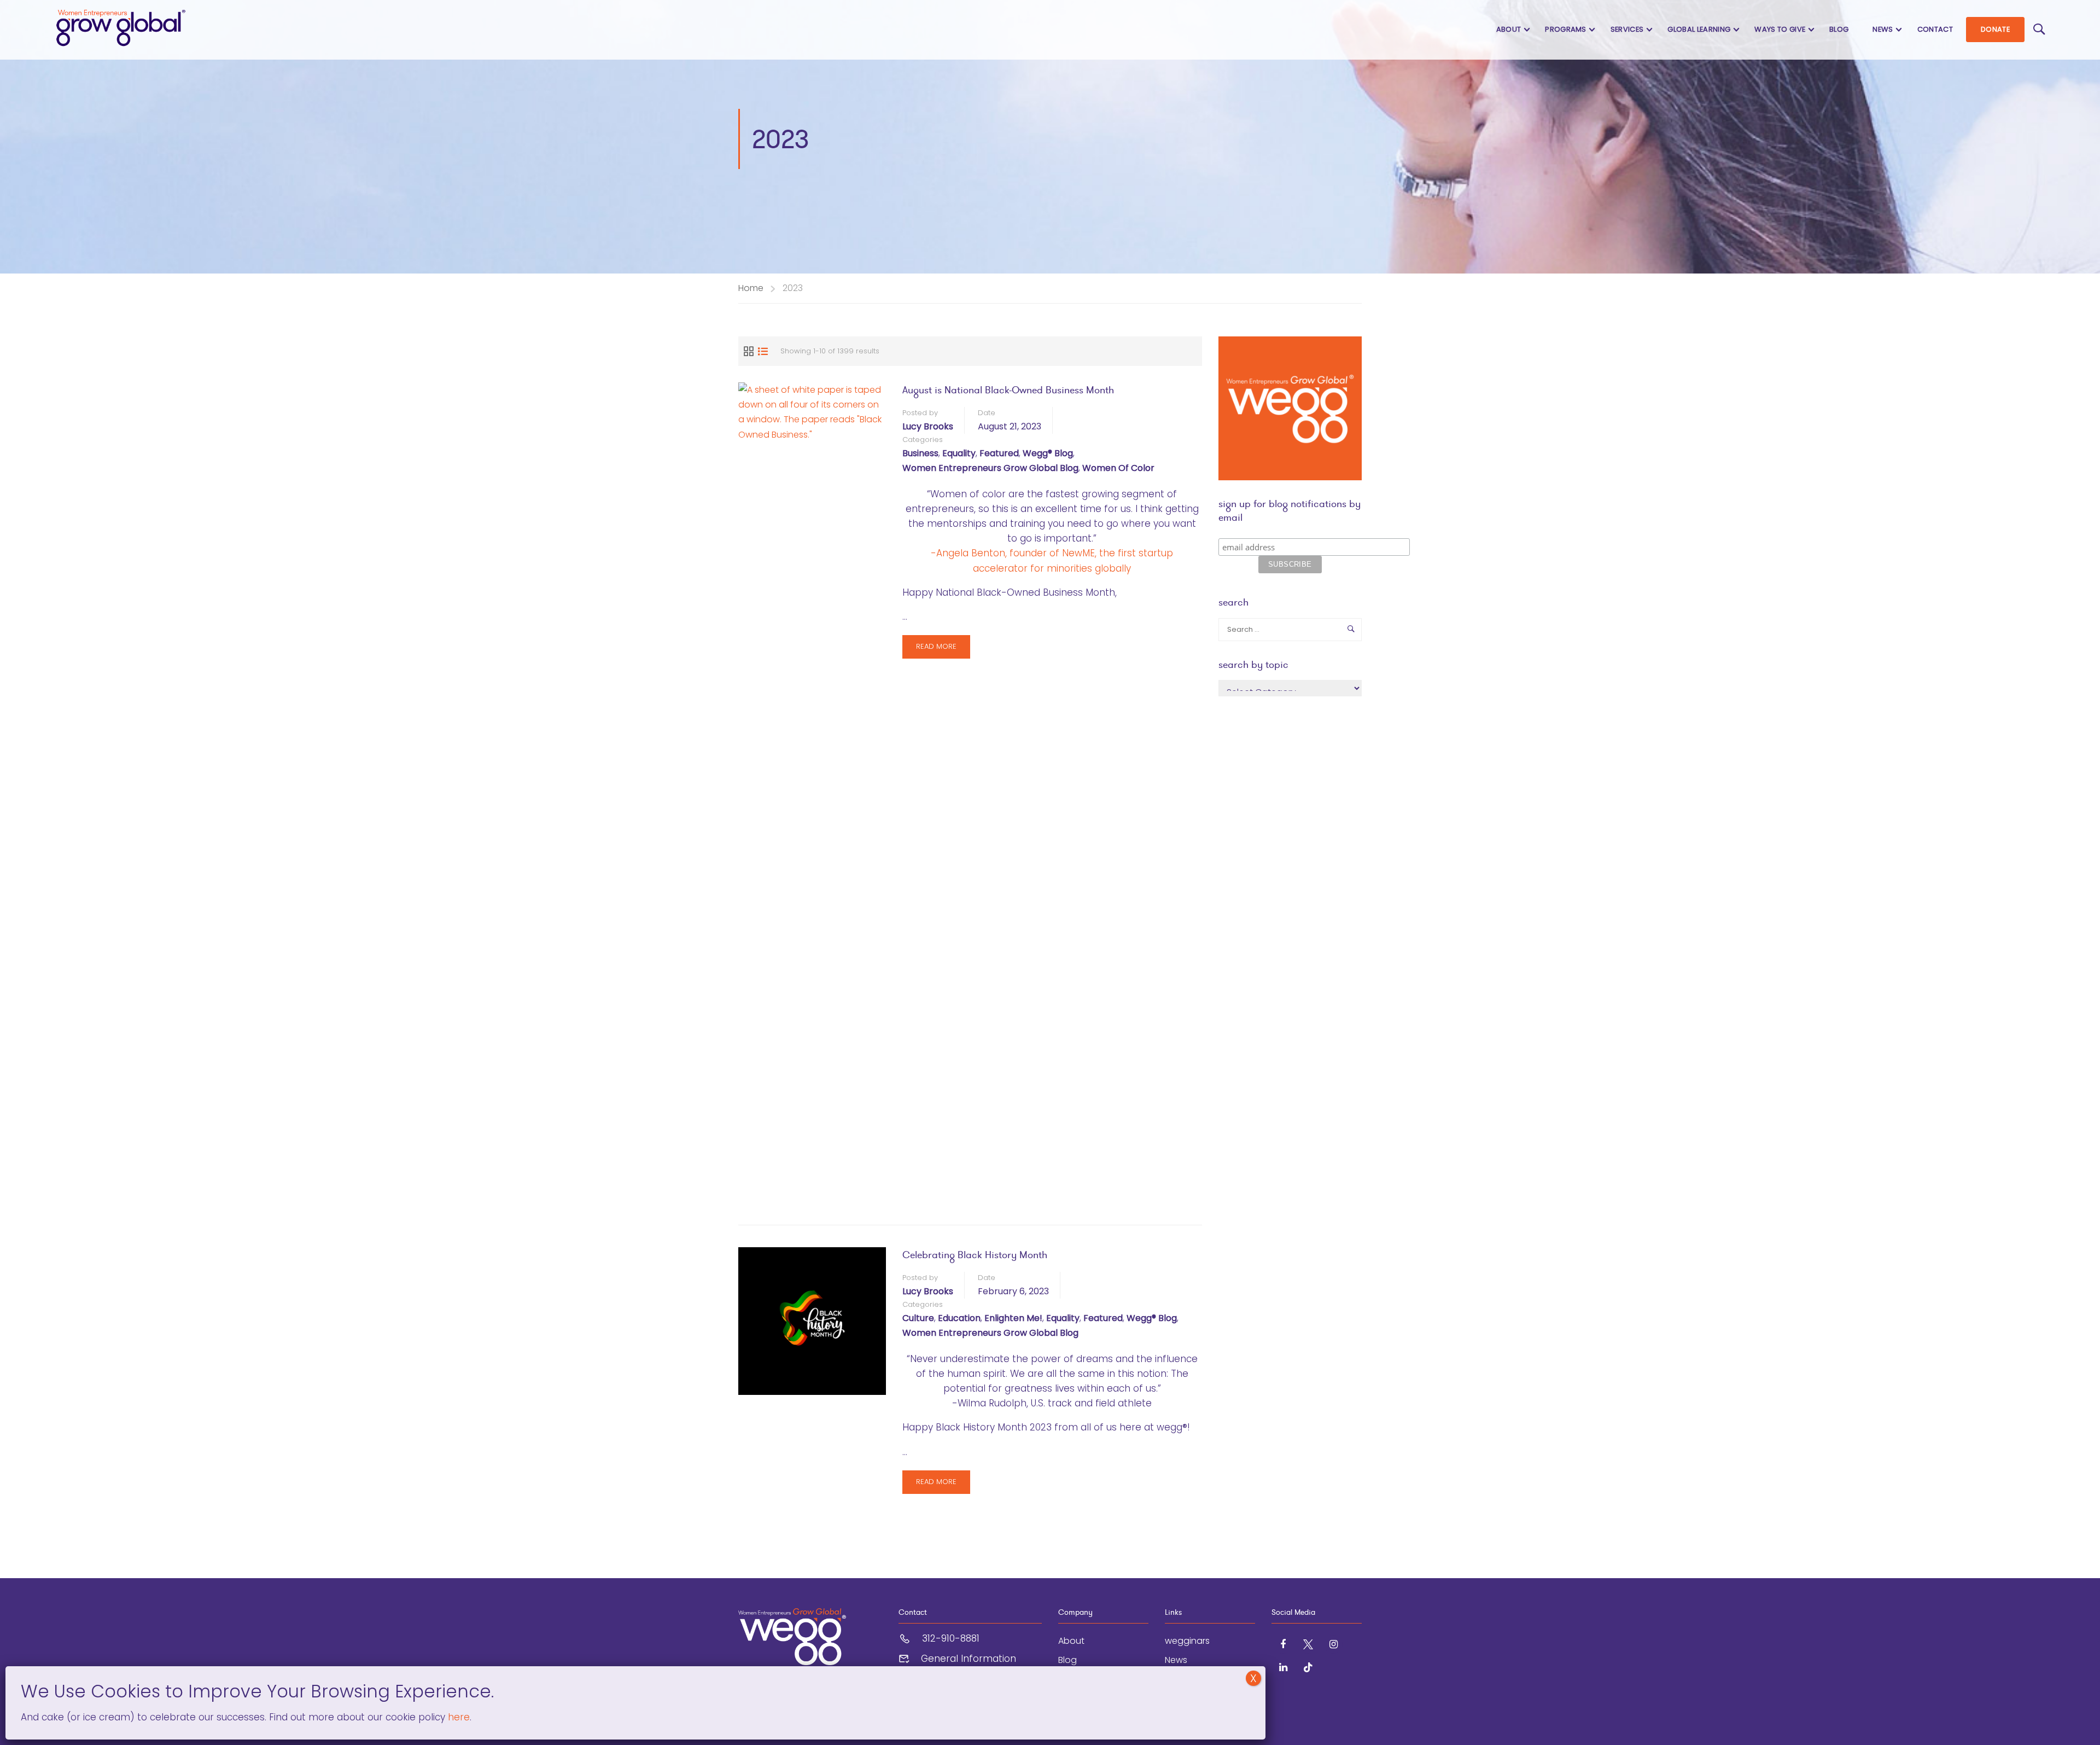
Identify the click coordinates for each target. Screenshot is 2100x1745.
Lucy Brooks (928, 426)
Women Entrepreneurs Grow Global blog (990, 468)
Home (751, 288)
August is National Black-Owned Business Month (1008, 390)
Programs (1566, 29)
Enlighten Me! (1013, 1318)
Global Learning (1699, 29)
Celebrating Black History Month (975, 1255)
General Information (969, 1659)
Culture (918, 1318)
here (457, 1717)
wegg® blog (1048, 453)
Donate (1995, 29)
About (1509, 29)
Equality (959, 453)
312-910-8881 (951, 1638)
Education (959, 1318)
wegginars (1187, 1641)
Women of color (1118, 468)
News (1883, 29)
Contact (1935, 29)
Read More (936, 650)
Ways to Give (1780, 29)
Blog (1839, 29)
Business (920, 453)
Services (1627, 29)
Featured (999, 453)
